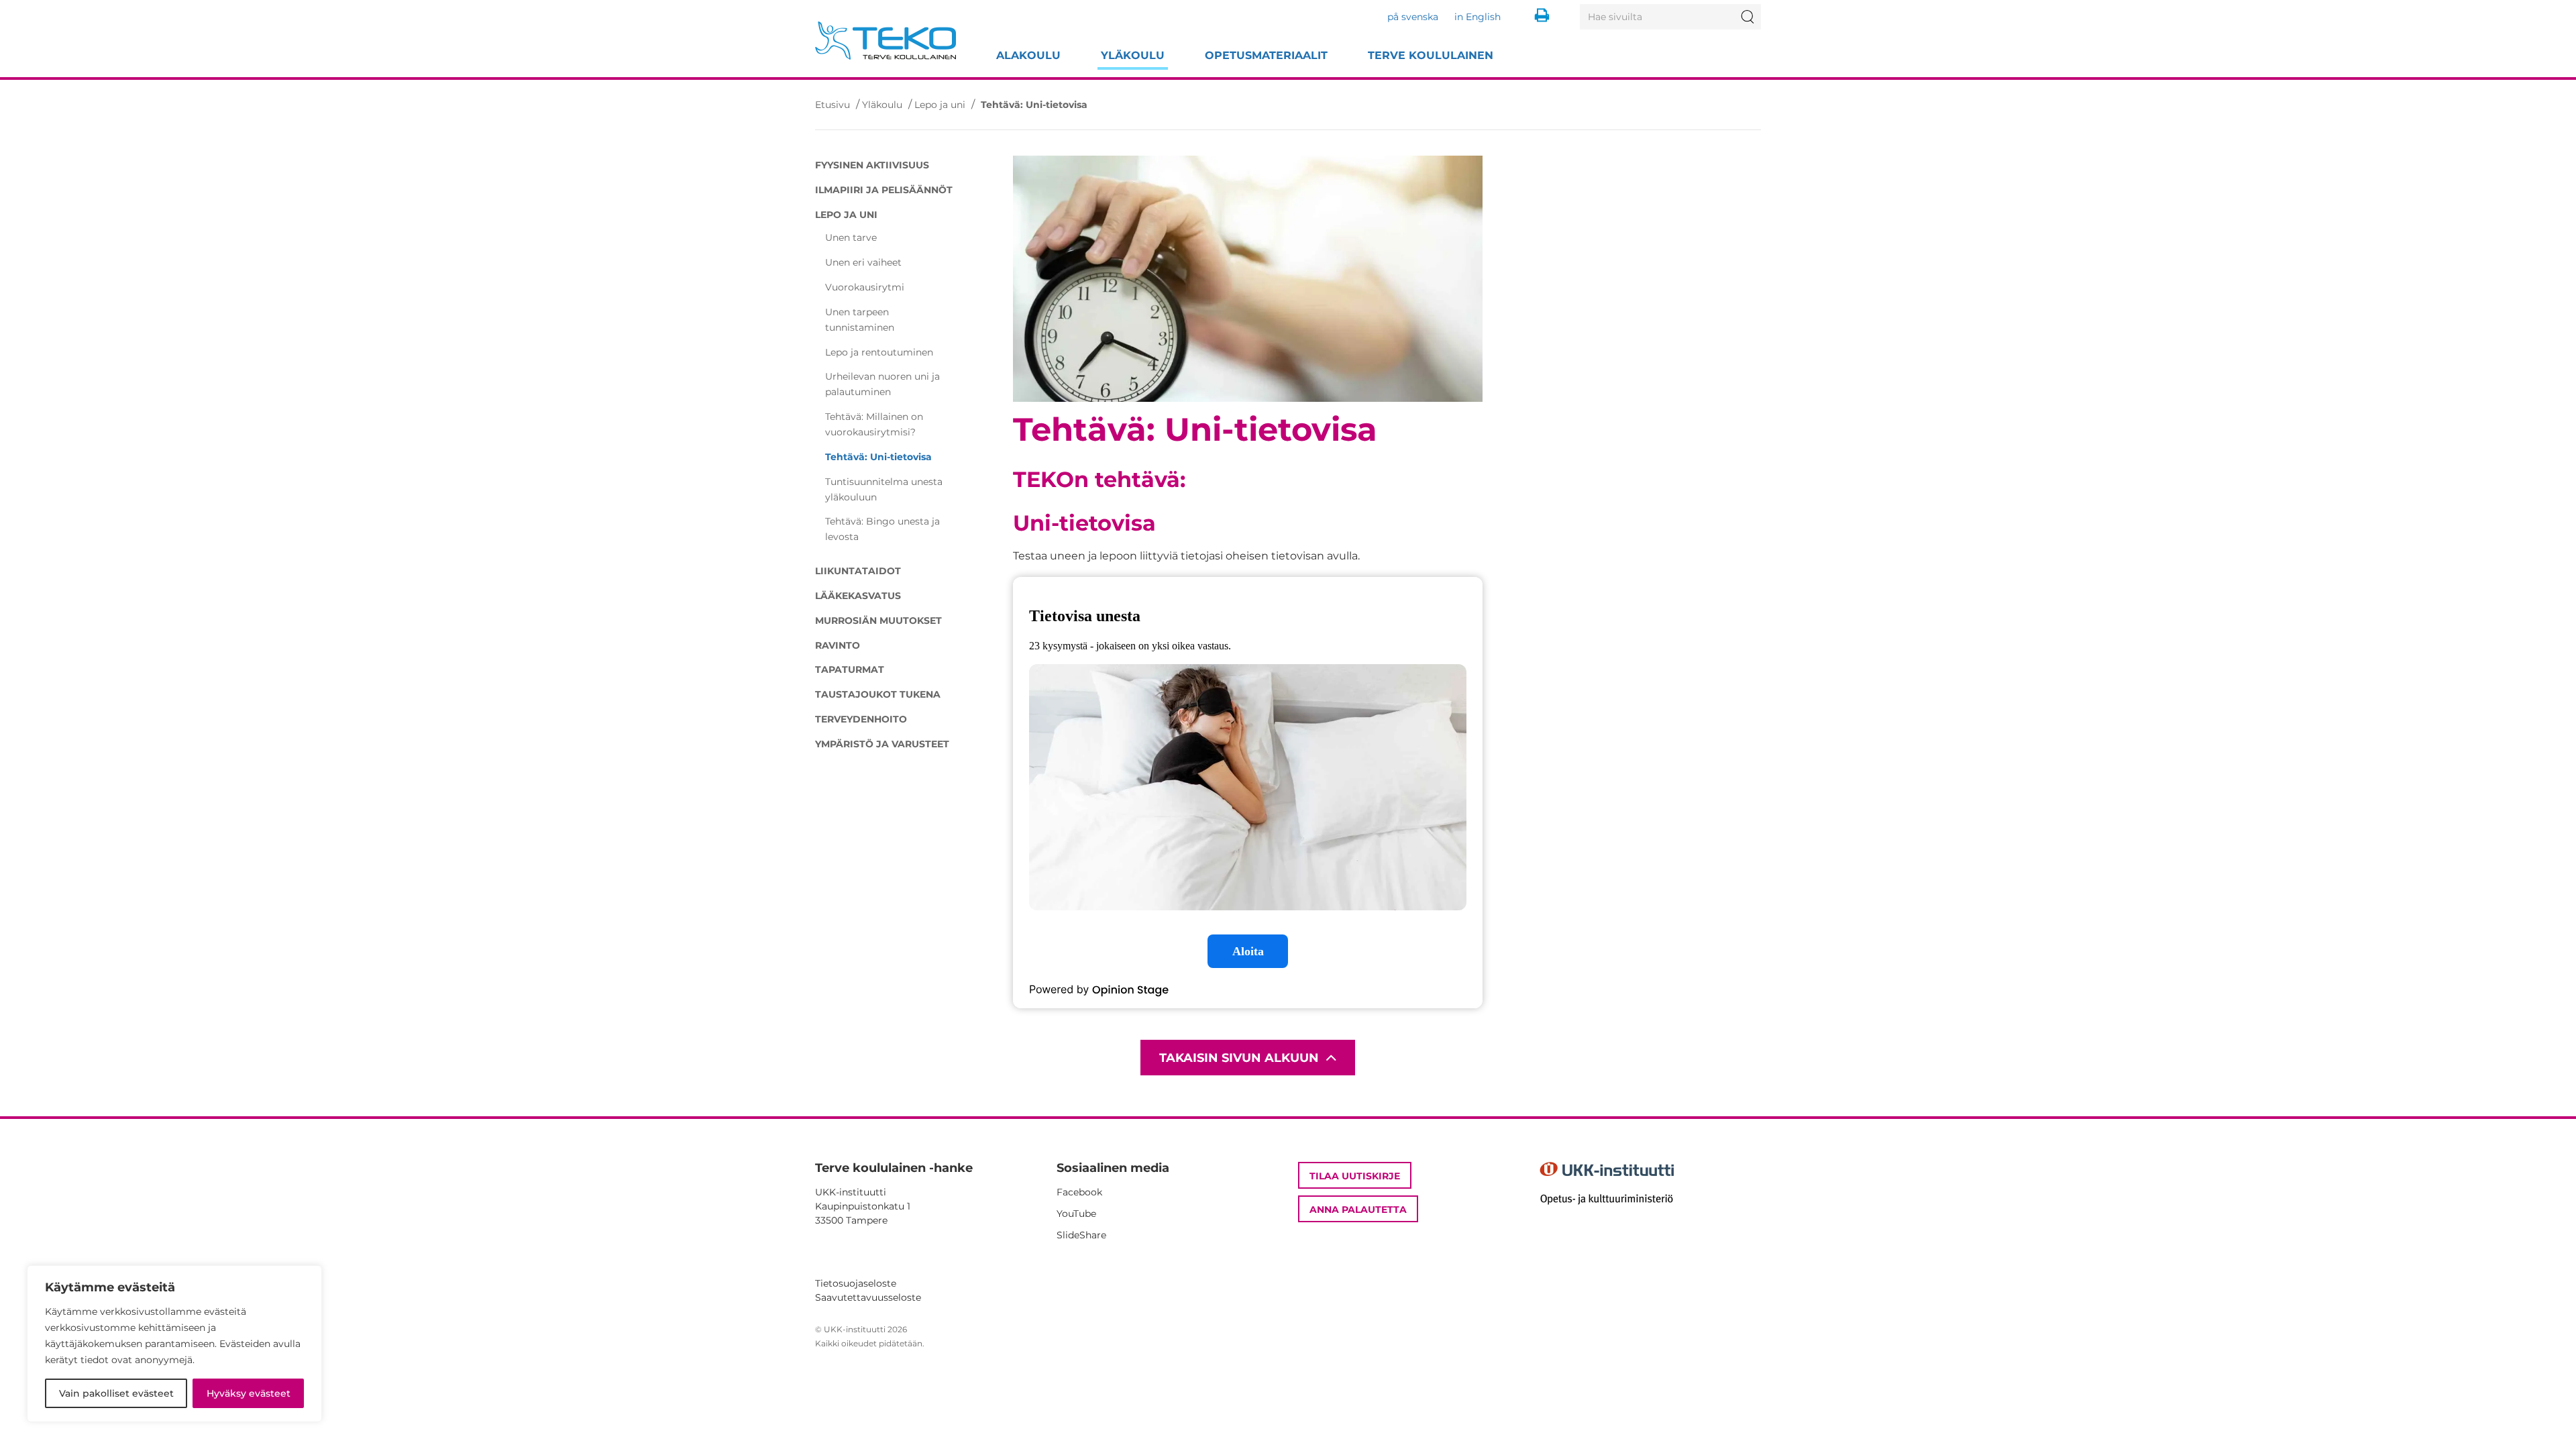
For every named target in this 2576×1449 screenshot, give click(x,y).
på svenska (1413, 17)
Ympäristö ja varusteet (882, 744)
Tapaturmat (850, 669)
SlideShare (1081, 1235)
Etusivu (833, 105)
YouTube (1076, 1214)
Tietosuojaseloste (856, 1283)
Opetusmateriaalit (1266, 55)
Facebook (1079, 1192)
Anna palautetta (1358, 1210)
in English (1478, 17)
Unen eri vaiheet (863, 262)
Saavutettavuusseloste (868, 1297)
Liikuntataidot (858, 571)
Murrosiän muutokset (878, 621)
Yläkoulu (1133, 55)
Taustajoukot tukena (878, 694)
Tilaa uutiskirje (1355, 1176)
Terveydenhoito (861, 719)
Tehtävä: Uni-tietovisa (878, 457)
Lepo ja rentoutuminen (879, 352)
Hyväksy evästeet (249, 1393)
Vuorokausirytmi (865, 287)
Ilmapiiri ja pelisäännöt (884, 190)
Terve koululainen (1431, 55)
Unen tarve (851, 237)
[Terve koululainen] (885, 41)
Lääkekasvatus (858, 596)
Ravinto (838, 645)
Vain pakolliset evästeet (116, 1393)
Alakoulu (1028, 55)
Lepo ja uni (940, 105)
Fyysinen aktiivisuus (872, 165)
